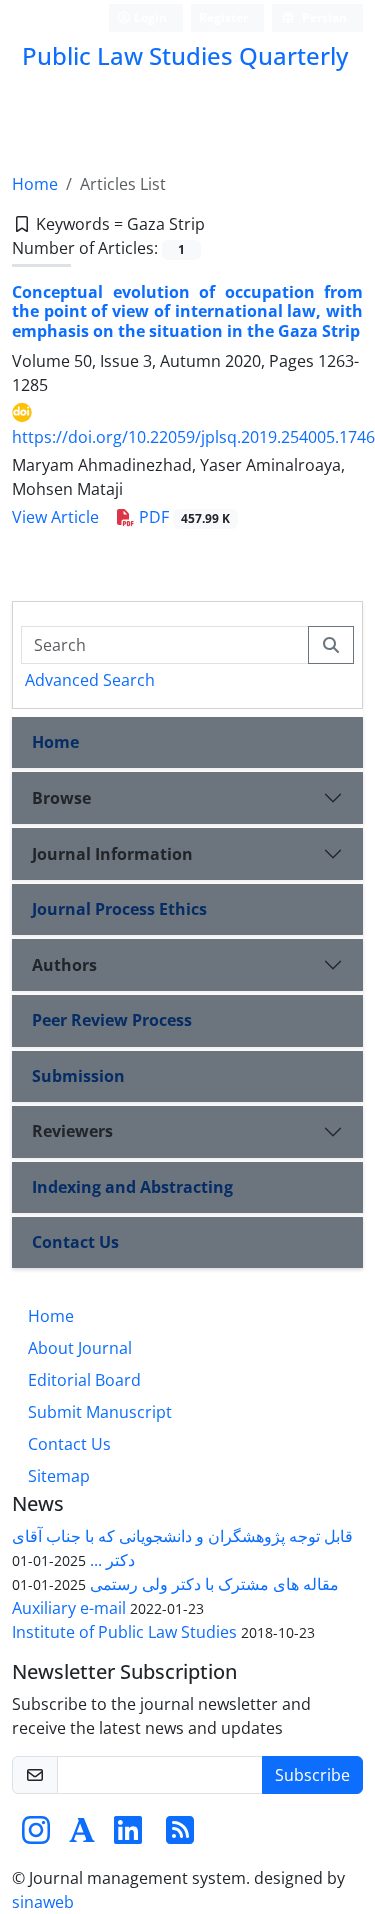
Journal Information (112, 854)
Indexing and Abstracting (132, 1187)
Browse (61, 798)
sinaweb (43, 1902)
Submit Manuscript (100, 1412)
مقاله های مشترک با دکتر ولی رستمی (214, 1584)
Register (223, 17)
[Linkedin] (128, 1836)
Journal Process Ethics (119, 909)
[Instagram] (36, 1836)
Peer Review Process (112, 1020)
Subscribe (312, 1775)
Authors (64, 965)
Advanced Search (90, 680)
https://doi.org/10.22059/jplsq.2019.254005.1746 (193, 437)
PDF (182, 517)
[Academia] (82, 1836)
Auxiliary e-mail (69, 1608)
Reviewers (72, 1131)
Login (149, 17)
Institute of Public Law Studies (124, 1632)
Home (35, 184)
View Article (55, 517)
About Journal (80, 1348)
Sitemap (59, 1476)
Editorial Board (84, 1380)
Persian (323, 17)
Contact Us (75, 1242)
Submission (78, 1076)
